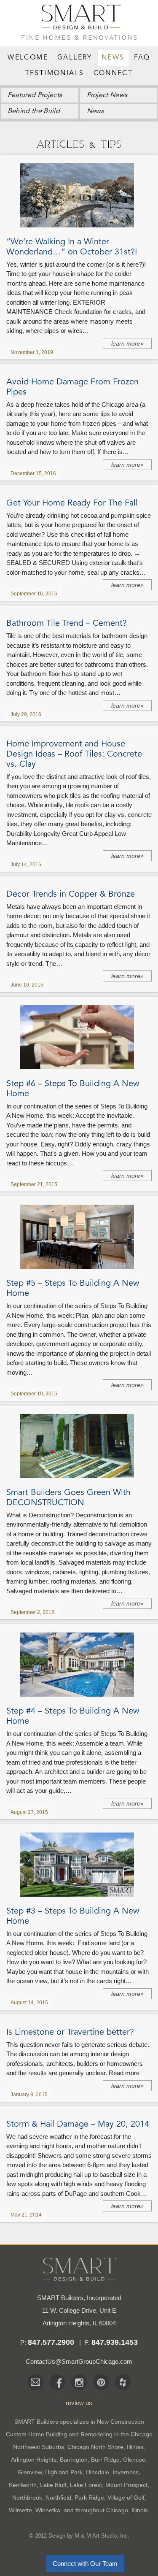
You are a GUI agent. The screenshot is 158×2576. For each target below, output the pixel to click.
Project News (107, 95)
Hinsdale (98, 2472)
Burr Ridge (105, 2460)
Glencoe (134, 2460)
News (113, 58)
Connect (113, 73)
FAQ (142, 58)
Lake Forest (86, 2485)
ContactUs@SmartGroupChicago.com (79, 2361)
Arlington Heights (34, 2460)
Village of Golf (126, 2498)
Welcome (28, 58)
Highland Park (64, 2472)
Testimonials (55, 73)
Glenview (30, 2472)
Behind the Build (34, 111)
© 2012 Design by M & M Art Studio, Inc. (79, 2536)
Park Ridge (89, 2498)
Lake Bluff (53, 2485)
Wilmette (20, 2510)
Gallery (75, 58)
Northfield (58, 2498)
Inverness (126, 2472)
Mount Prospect (126, 2485)
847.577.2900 (51, 2342)
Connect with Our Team (85, 2564)
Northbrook (27, 2498)
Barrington (74, 2460)
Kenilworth (23, 2485)
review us (79, 2403)
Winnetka (48, 2510)
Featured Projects (35, 95)
